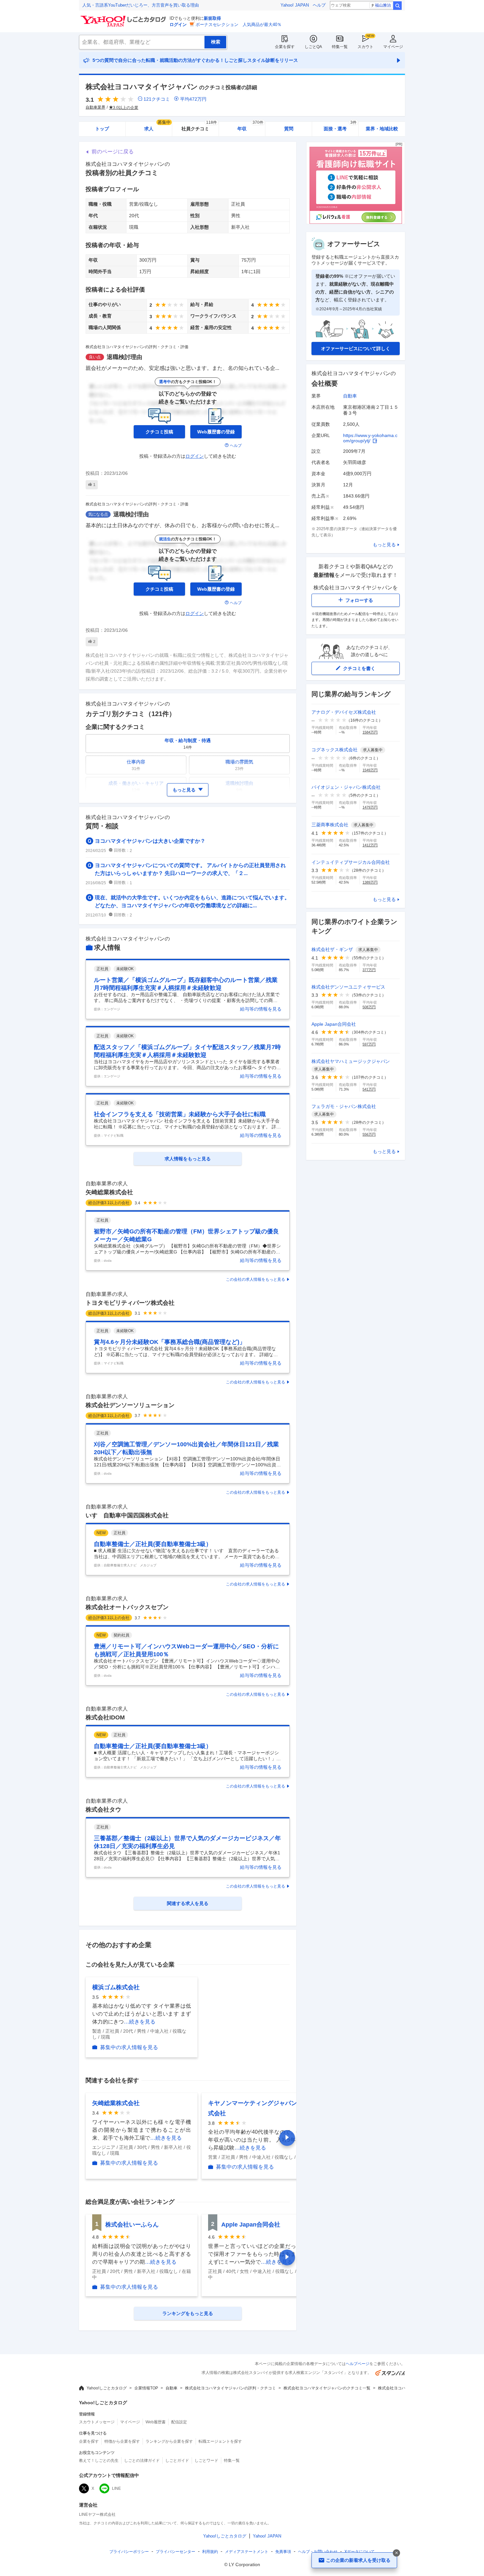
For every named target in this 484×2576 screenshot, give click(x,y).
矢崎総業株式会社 (109, 1192)
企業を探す (285, 47)
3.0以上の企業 (126, 108)
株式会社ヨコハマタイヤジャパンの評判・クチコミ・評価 (137, 347)
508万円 (369, 1007)
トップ (102, 129)
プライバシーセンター (175, 2552)
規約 (210, 2552)
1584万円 (370, 732)
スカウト (365, 47)
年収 (250, 127)
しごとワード (206, 2460)
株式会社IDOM (105, 1717)
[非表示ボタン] (396, 2553)
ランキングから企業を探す (169, 2441)
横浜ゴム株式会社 (116, 1987)
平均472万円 (193, 99)
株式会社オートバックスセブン (127, 1607)
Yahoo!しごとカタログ (107, 2388)
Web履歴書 (156, 2422)
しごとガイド (177, 2460)
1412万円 (370, 845)
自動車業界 (95, 107)
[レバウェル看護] (356, 222)
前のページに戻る (113, 152)
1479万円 (370, 807)
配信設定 (179, 2422)
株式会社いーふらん (132, 2225)
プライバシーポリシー (129, 2552)
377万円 (369, 970)
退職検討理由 (124, 357)
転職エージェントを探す (220, 2441)
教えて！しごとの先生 (99, 2460)
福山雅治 (383, 5)
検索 (397, 6)
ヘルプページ (358, 2364)
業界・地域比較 (382, 129)
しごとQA (313, 47)
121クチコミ (157, 99)
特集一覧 (340, 47)
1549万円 (370, 770)
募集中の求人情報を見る (129, 2047)
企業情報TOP (146, 2388)
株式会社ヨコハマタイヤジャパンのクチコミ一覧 (327, 2388)
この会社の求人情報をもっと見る (255, 1279)
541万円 (369, 1089)
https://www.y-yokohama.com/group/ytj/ (370, 438)
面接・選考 (340, 127)
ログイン (178, 25)
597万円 (369, 1044)
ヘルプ (319, 5)
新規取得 (212, 18)
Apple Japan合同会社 (251, 2225)
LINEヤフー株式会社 (97, 2514)
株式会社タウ (103, 1810)
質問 (289, 129)
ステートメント (247, 2552)
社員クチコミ (199, 127)
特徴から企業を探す (122, 2441)
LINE (116, 2488)
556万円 (369, 1134)
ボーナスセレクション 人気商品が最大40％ (239, 25)
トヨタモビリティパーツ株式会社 (130, 1303)
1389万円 (370, 882)
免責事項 (283, 2552)
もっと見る (384, 545)
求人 (157, 127)
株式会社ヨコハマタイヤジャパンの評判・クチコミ (230, 2388)
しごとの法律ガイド (142, 2460)
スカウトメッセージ (97, 2422)
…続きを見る (140, 2022)
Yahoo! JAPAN (295, 5)
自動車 (350, 396)
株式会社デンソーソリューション (130, 1405)
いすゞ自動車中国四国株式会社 (127, 1515)
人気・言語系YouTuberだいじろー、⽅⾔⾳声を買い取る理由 (141, 5)
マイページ (393, 47)
